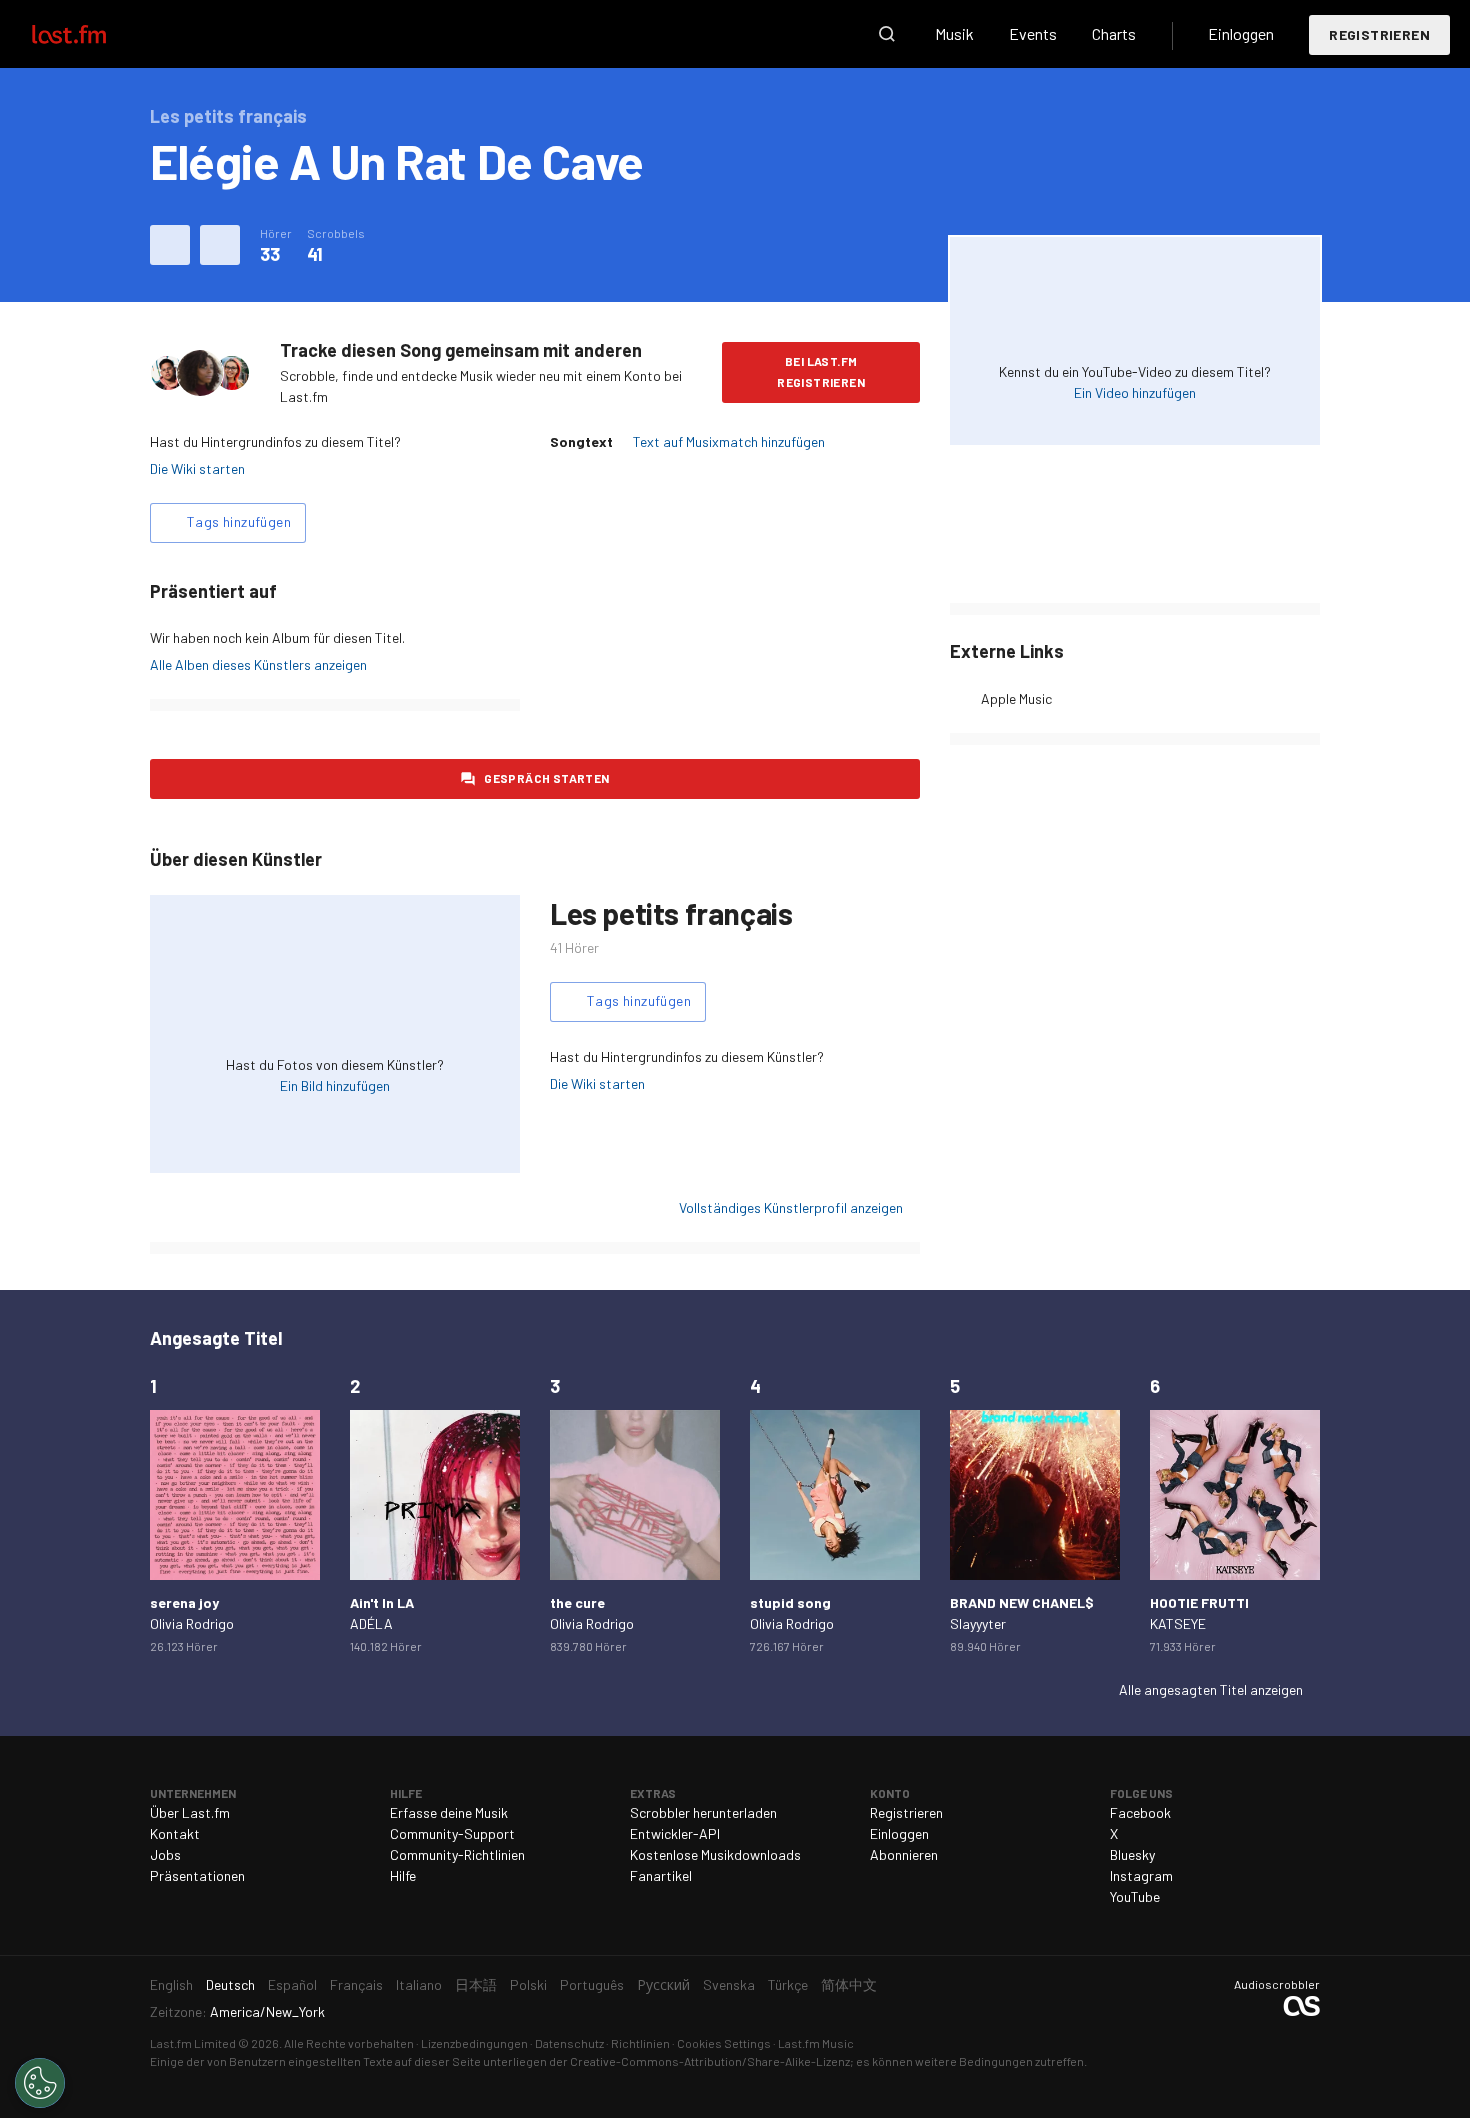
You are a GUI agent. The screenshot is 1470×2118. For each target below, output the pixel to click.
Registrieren (1379, 34)
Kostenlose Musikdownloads (715, 1854)
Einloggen (1241, 33)
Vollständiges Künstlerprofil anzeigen (791, 1207)
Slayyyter (978, 1623)
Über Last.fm (190, 1812)
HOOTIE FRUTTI (1199, 1602)
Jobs (165, 1854)
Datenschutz (569, 2043)
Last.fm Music (816, 2043)
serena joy (184, 1602)
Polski (528, 1984)
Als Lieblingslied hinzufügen (170, 245)
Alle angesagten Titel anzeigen (1211, 1689)
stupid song (790, 1602)
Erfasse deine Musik (449, 1812)
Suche (887, 34)
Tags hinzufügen (239, 521)
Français (356, 1984)
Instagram (1141, 1875)
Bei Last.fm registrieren (821, 371)
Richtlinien (640, 2043)
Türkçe (788, 1984)
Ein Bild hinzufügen (335, 1085)
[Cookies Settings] (40, 2083)
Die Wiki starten (197, 468)
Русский (663, 1984)
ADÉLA (371, 1623)
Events (1033, 33)
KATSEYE (1178, 1623)
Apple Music (1016, 698)
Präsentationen (197, 1875)
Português (592, 1984)
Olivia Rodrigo (192, 1623)
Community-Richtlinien (457, 1854)
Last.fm (92, 34)
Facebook (1140, 1812)
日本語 (476, 1984)
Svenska (729, 1984)
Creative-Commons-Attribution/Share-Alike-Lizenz (710, 2061)
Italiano (419, 1984)
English (171, 1984)
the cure (577, 1602)
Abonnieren (904, 1854)
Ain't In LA (382, 1602)
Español (292, 1984)
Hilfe (403, 1875)
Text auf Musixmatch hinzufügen (729, 441)
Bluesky (1132, 1854)
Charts (1114, 33)
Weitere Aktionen (220, 245)
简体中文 (849, 1984)
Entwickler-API (675, 1833)
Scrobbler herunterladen (703, 1812)
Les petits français (671, 913)
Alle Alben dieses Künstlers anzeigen (258, 664)
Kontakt (175, 1833)
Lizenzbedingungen (474, 2043)
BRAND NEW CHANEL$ (1022, 1602)
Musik (954, 33)
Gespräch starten (546, 778)
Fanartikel (661, 1875)
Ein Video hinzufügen (1135, 392)
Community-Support (452, 1833)
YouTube (1135, 1896)
